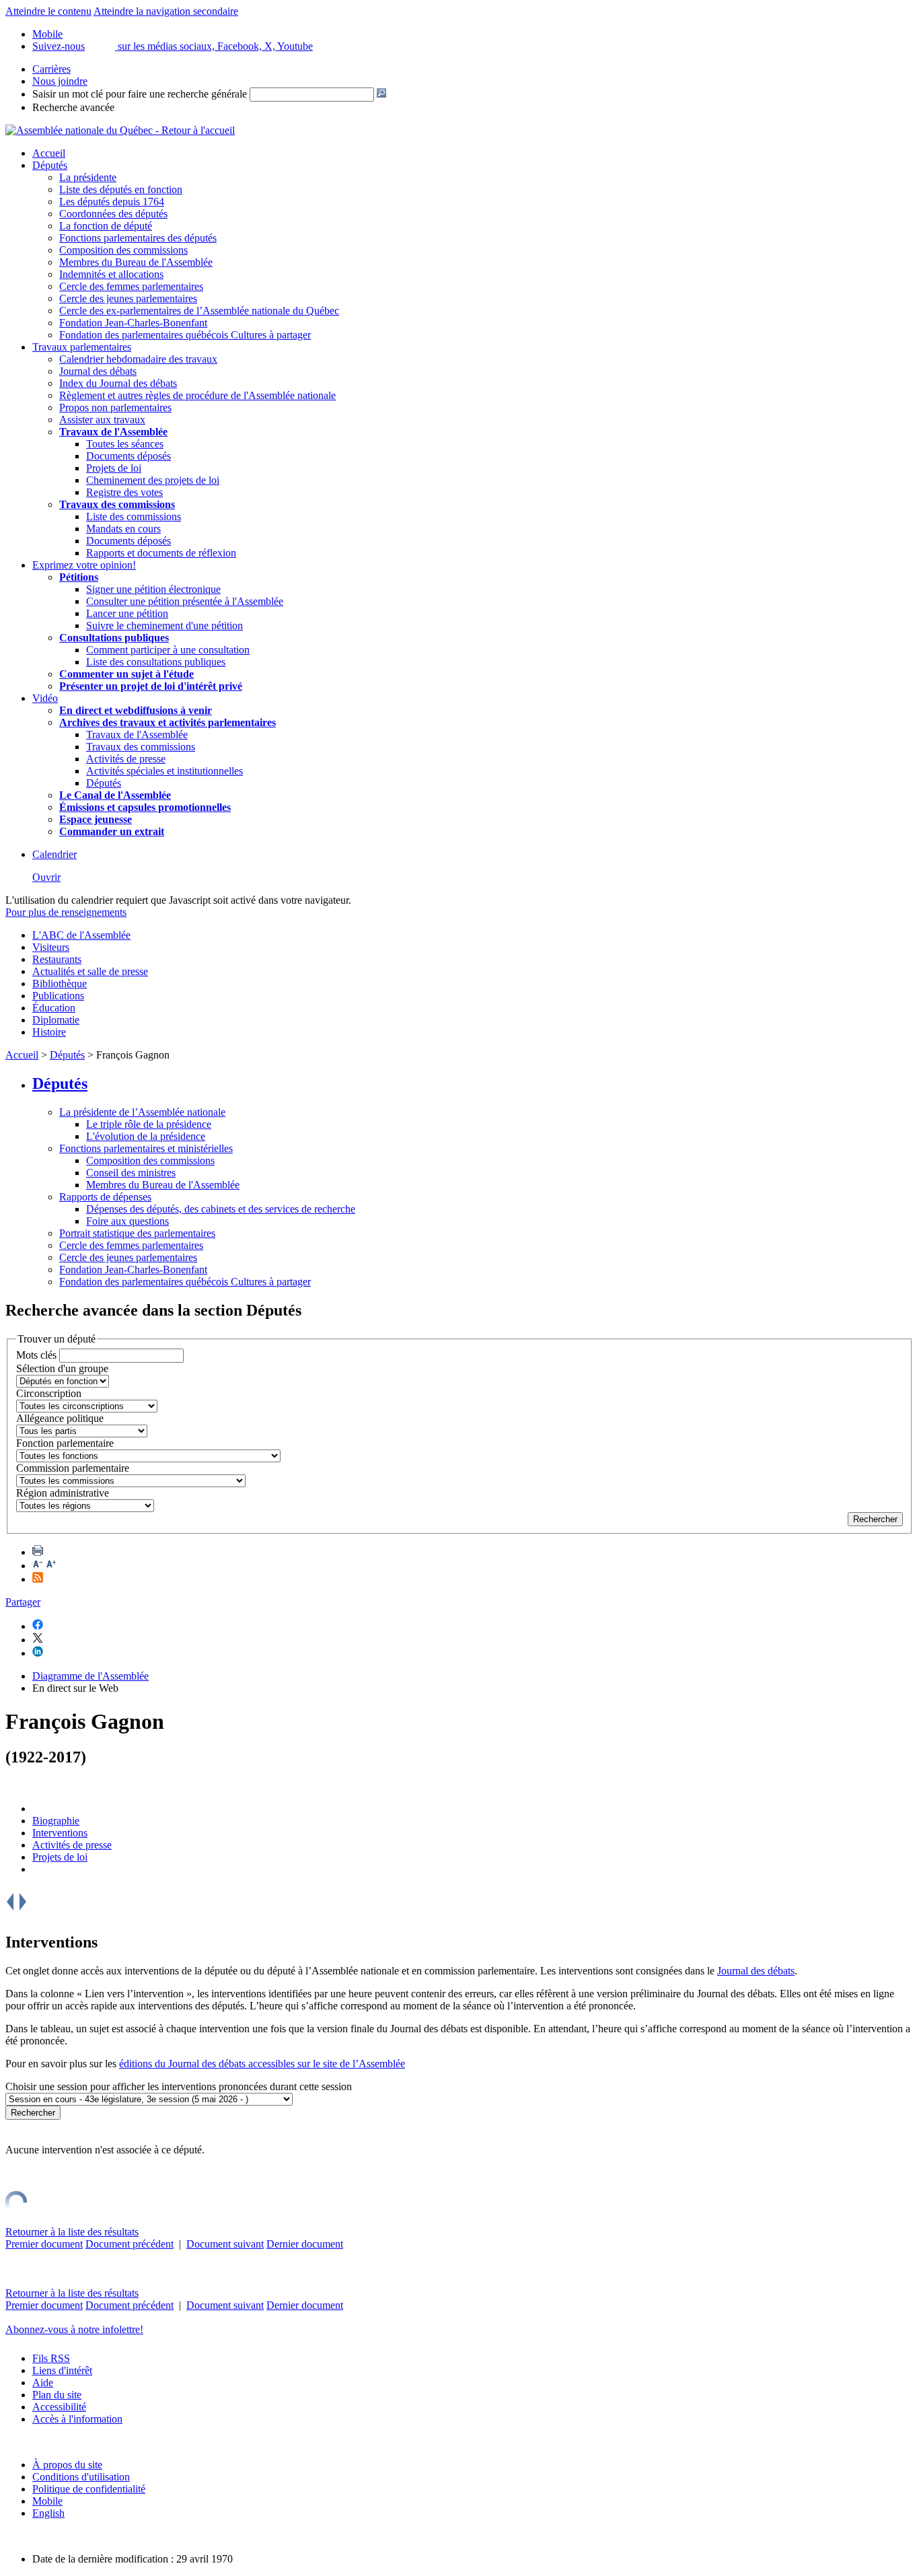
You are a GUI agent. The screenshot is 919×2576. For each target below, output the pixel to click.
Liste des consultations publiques (156, 662)
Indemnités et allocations (111, 274)
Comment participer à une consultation (168, 650)
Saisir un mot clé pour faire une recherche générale (140, 94)
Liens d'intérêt (62, 2370)
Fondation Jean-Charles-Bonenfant (133, 323)
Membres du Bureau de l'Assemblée (136, 262)
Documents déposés (128, 456)
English (48, 2513)
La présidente (88, 177)
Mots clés (36, 1355)
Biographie (56, 1821)
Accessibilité (59, 2407)
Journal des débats (98, 371)
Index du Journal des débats (118, 383)
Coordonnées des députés (113, 214)
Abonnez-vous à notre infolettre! (74, 2329)
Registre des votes (124, 492)
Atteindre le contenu (48, 11)
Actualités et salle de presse (90, 971)
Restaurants (57, 959)
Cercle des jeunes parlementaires (128, 298)
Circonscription (49, 1393)
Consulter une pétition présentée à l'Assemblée (185, 601)
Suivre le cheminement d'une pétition (164, 625)
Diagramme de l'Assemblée (90, 1676)
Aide (43, 2383)
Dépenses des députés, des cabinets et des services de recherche (221, 1209)
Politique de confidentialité (89, 2489)
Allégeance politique (60, 1418)
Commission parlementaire (73, 1468)
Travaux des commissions (117, 504)
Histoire (49, 1032)
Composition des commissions (123, 250)
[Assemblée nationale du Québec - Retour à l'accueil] (120, 130)
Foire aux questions (127, 1221)
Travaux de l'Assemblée (113, 432)
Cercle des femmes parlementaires (131, 286)
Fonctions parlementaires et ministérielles (146, 1148)
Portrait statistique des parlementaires (137, 1233)
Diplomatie (56, 1020)
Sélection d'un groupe (62, 1368)
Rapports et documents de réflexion (161, 553)
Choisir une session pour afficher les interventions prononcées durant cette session (179, 2086)
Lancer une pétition (127, 613)
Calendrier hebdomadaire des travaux (138, 359)
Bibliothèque (60, 983)
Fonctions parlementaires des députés (138, 238)
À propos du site (67, 2465)
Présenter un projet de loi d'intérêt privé (151, 686)
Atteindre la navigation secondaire (166, 11)
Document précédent (130, 2244)
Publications (58, 996)
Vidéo (45, 698)
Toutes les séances (125, 444)
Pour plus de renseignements (66, 912)
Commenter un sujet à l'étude (126, 674)
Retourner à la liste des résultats (72, 2232)
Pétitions (79, 577)
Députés (50, 165)
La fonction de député (106, 226)
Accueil (49, 153)
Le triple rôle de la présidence (149, 1124)
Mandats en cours (123, 529)
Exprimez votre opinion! (84, 565)
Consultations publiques (114, 638)
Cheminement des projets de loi (153, 480)
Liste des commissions (134, 516)
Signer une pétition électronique (153, 589)
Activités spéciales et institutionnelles (164, 771)
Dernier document (305, 2244)
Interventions (60, 1833)
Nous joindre (60, 81)
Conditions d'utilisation (81, 2477)
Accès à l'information (77, 2419)
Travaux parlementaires (82, 347)
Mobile (47, 2501)
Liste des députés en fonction (121, 189)
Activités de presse (126, 759)
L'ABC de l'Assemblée (81, 935)
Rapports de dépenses (105, 1197)
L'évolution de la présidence (146, 1136)
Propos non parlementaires (115, 407)
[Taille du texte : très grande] (51, 1566)
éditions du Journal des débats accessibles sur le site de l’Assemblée (262, 2064)
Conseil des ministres (131, 1173)
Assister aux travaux (102, 420)
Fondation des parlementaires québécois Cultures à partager (185, 335)
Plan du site (57, 2395)
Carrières (51, 69)
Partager (23, 1602)
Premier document (44, 2244)
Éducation (54, 1008)
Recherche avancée (73, 107)
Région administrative (63, 1493)
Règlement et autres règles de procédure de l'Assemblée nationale (197, 395)
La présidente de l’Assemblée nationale (142, 1112)
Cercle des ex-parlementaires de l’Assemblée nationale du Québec (199, 311)
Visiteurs (51, 947)
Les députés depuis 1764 (112, 202)
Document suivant (225, 2244)
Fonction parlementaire (65, 1443)
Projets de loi (114, 468)
